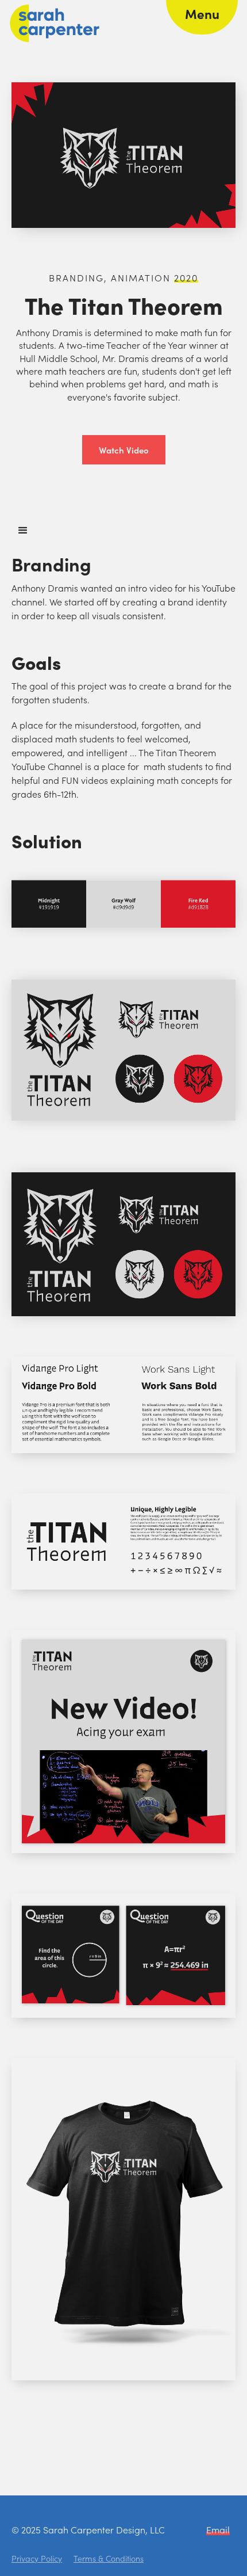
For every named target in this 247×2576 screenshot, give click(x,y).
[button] (202, 17)
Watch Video (124, 450)
